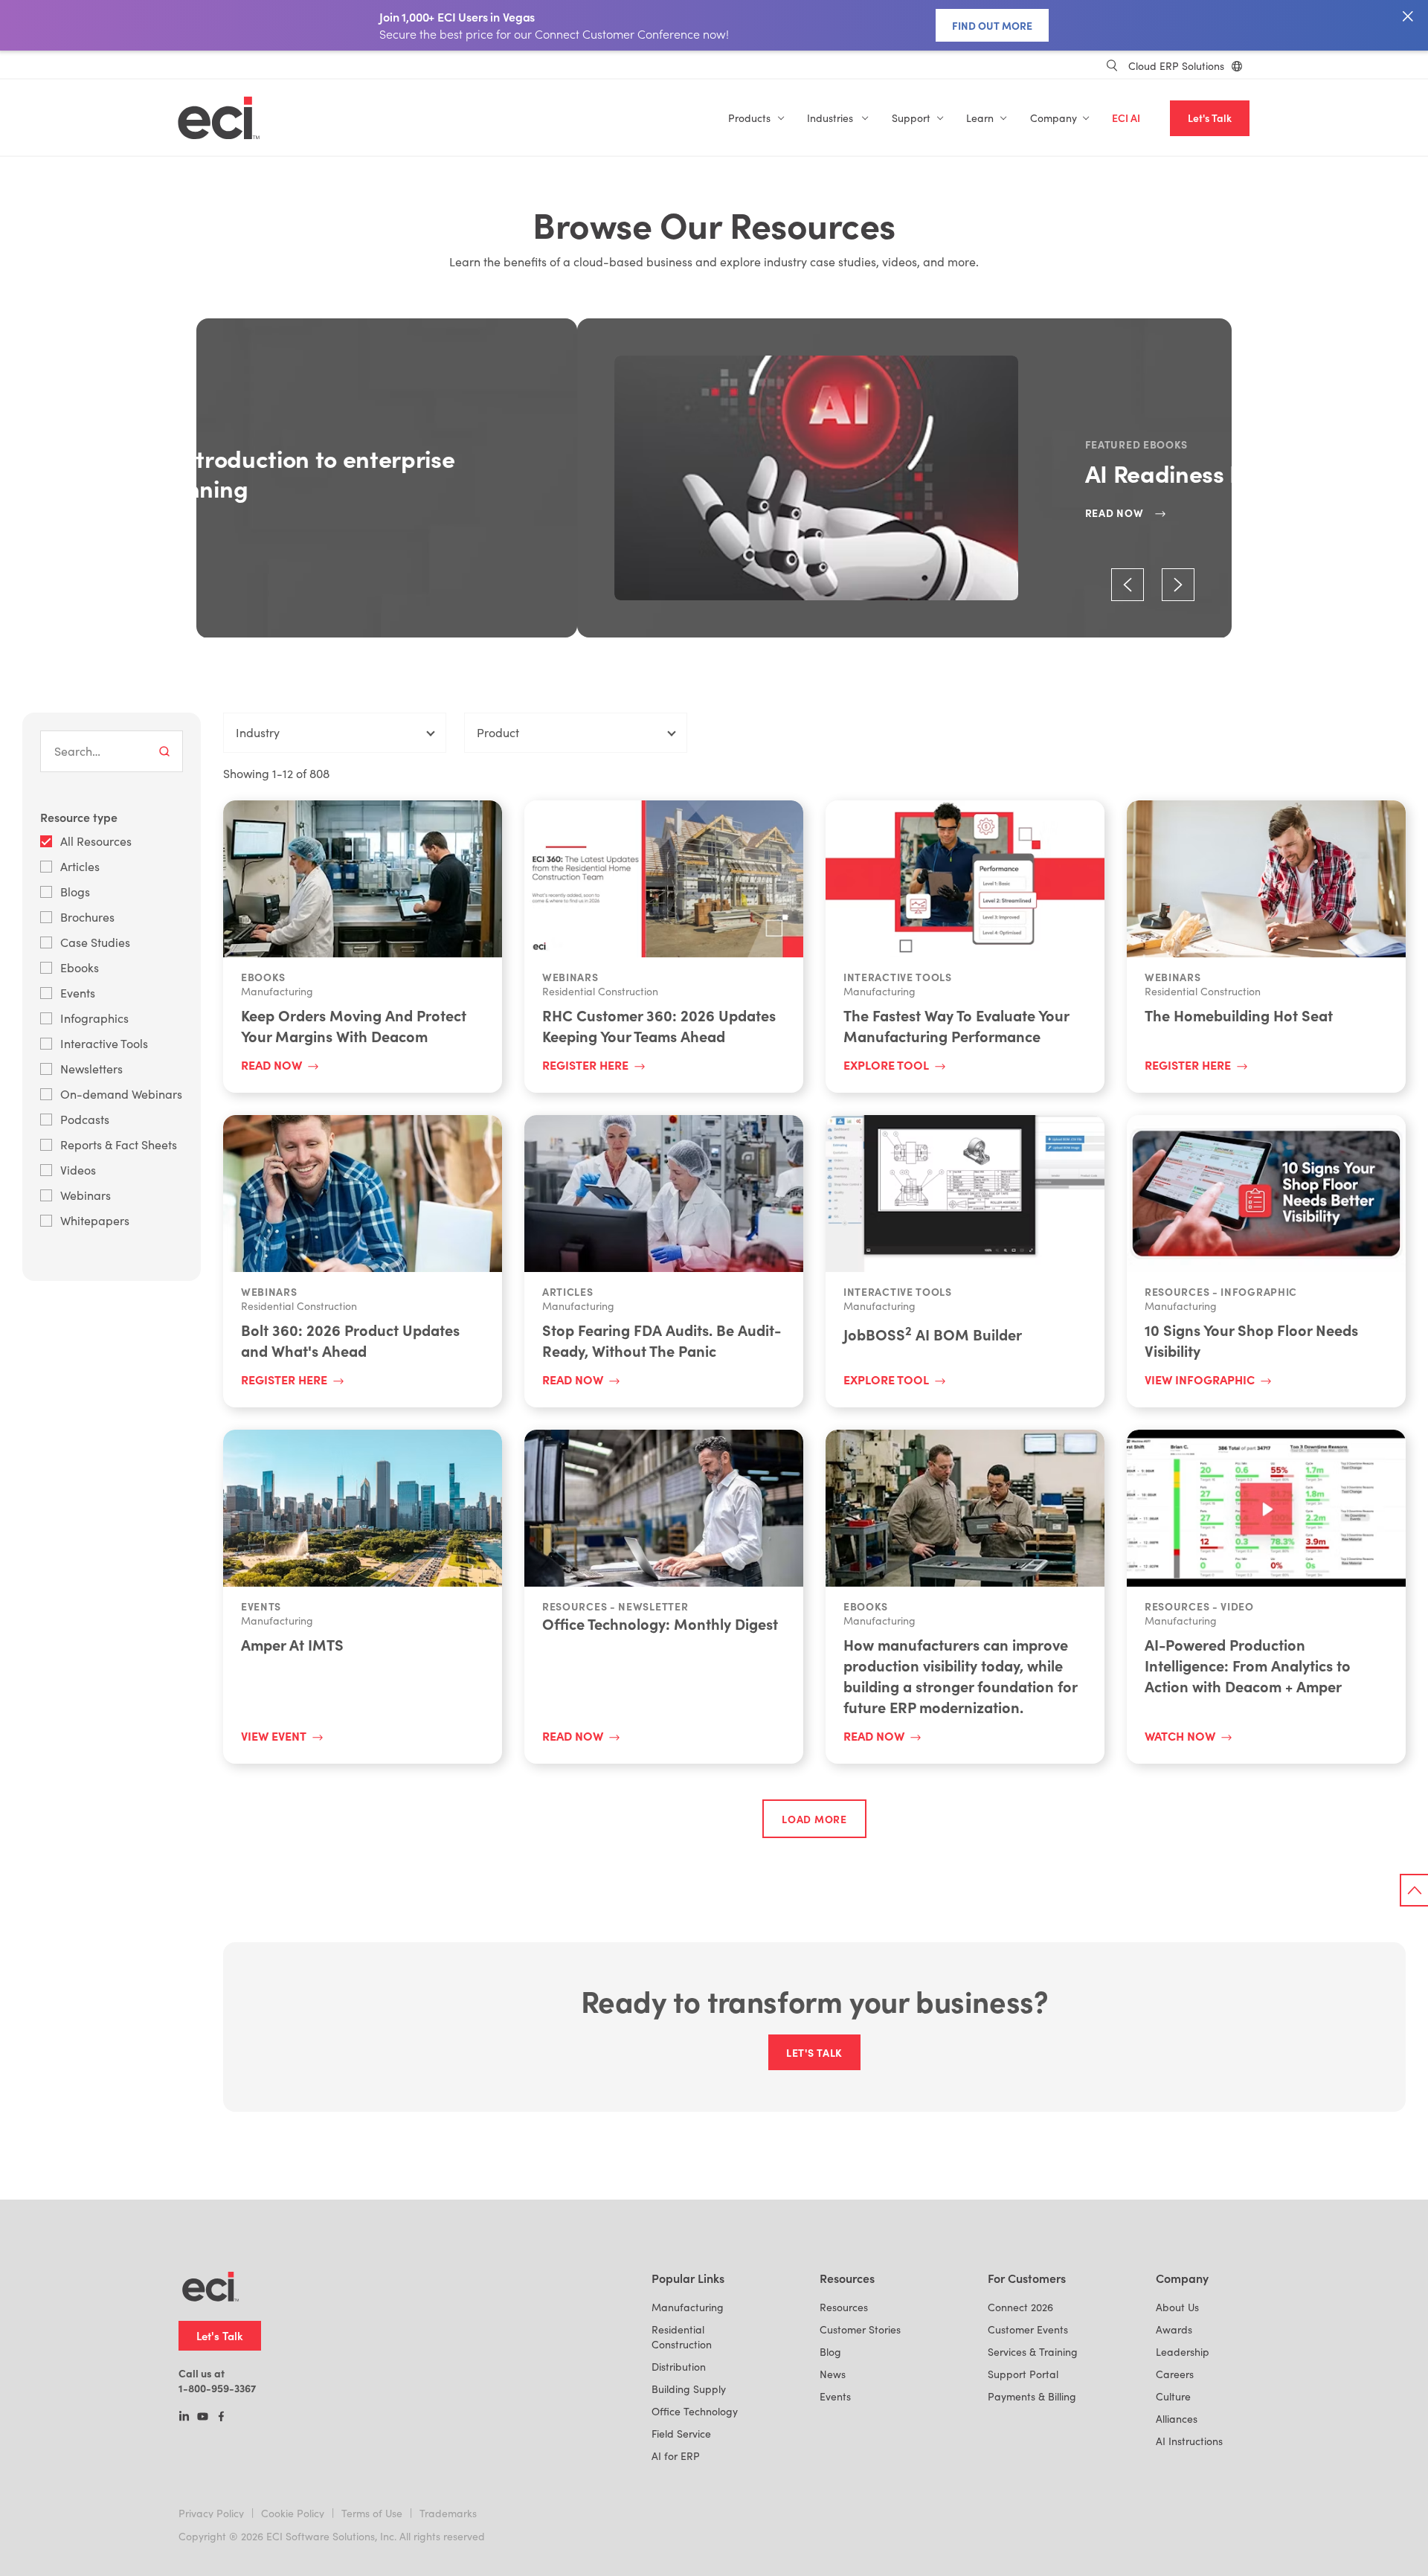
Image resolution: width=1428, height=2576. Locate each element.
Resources (844, 2307)
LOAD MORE (814, 1819)
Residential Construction (682, 2337)
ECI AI (1126, 118)
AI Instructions (1189, 2441)
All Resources (96, 841)
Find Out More (992, 25)
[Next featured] (1178, 585)
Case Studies (95, 942)
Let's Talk (1210, 118)
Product (498, 732)
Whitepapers (95, 1220)
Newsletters (91, 1069)
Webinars (86, 1195)
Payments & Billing (1032, 2396)
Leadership (1183, 2352)
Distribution (679, 2367)
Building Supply (689, 2389)
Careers (1175, 2374)
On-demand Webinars (121, 1094)
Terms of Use (372, 2513)
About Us (1177, 2307)
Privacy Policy (211, 2513)
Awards (1174, 2329)
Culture (1173, 2396)
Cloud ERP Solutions (1176, 66)
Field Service (681, 2434)
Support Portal (1023, 2374)
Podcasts (85, 1119)
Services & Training (1033, 2352)
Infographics (94, 1018)
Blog (830, 2352)
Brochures (87, 917)
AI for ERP (676, 2456)
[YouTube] (203, 2418)
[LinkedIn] (184, 2418)
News (833, 2374)
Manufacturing (688, 2307)
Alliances (1177, 2419)
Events (78, 993)
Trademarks (448, 2513)
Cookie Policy (293, 2513)
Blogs (75, 892)
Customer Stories (860, 2329)
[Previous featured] (1128, 585)
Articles (80, 866)
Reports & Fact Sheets (119, 1144)
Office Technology (695, 2411)
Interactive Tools (104, 1043)
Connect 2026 (1020, 2307)
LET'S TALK (814, 2052)
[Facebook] (221, 2418)
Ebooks (80, 967)
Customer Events (1028, 2329)
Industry (258, 732)
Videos (78, 1170)
